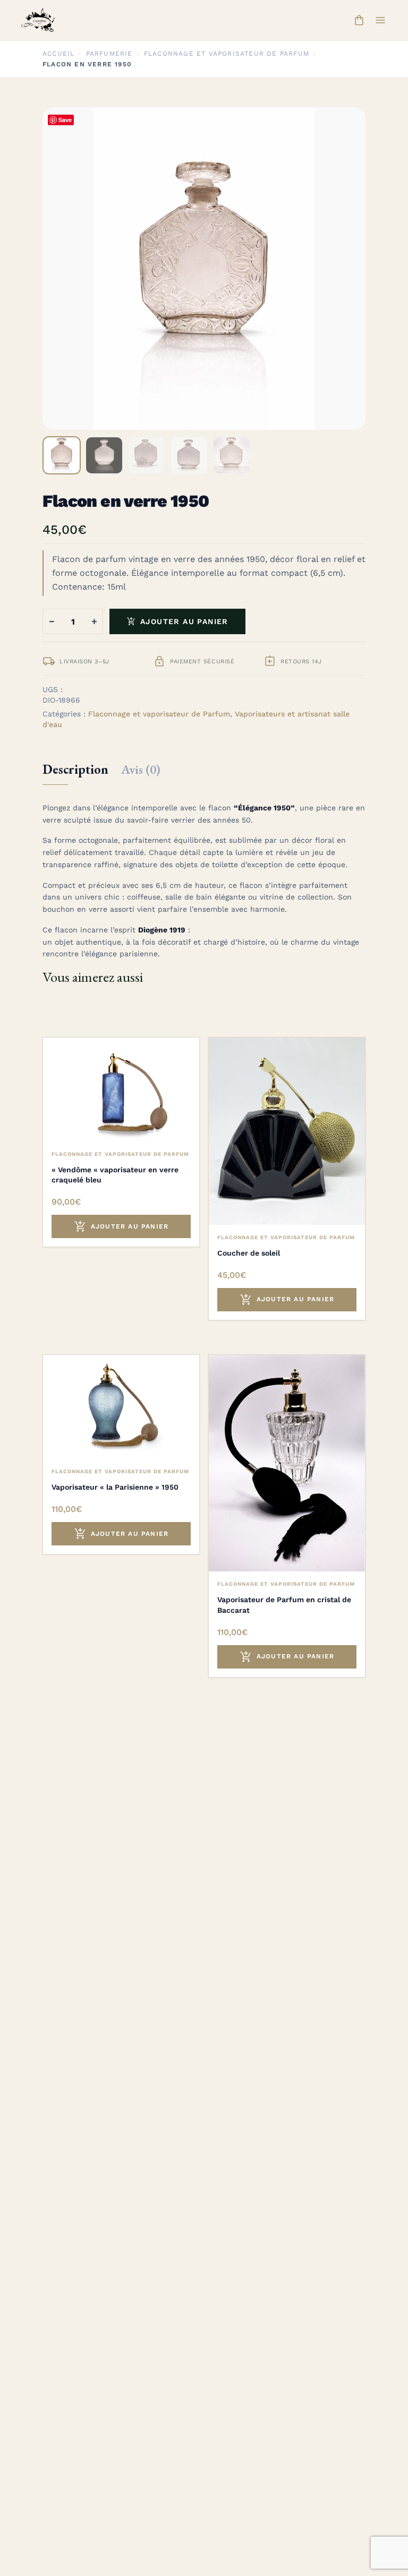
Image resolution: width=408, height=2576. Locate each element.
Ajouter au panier (177, 621)
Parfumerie (109, 54)
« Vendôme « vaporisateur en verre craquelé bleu (115, 1175)
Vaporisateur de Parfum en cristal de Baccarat (284, 1605)
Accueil (58, 54)
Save (65, 120)
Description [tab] (75, 769)
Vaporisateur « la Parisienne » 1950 (115, 1487)
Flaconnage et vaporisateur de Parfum (227, 54)
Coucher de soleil (249, 1253)
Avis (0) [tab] (141, 769)
